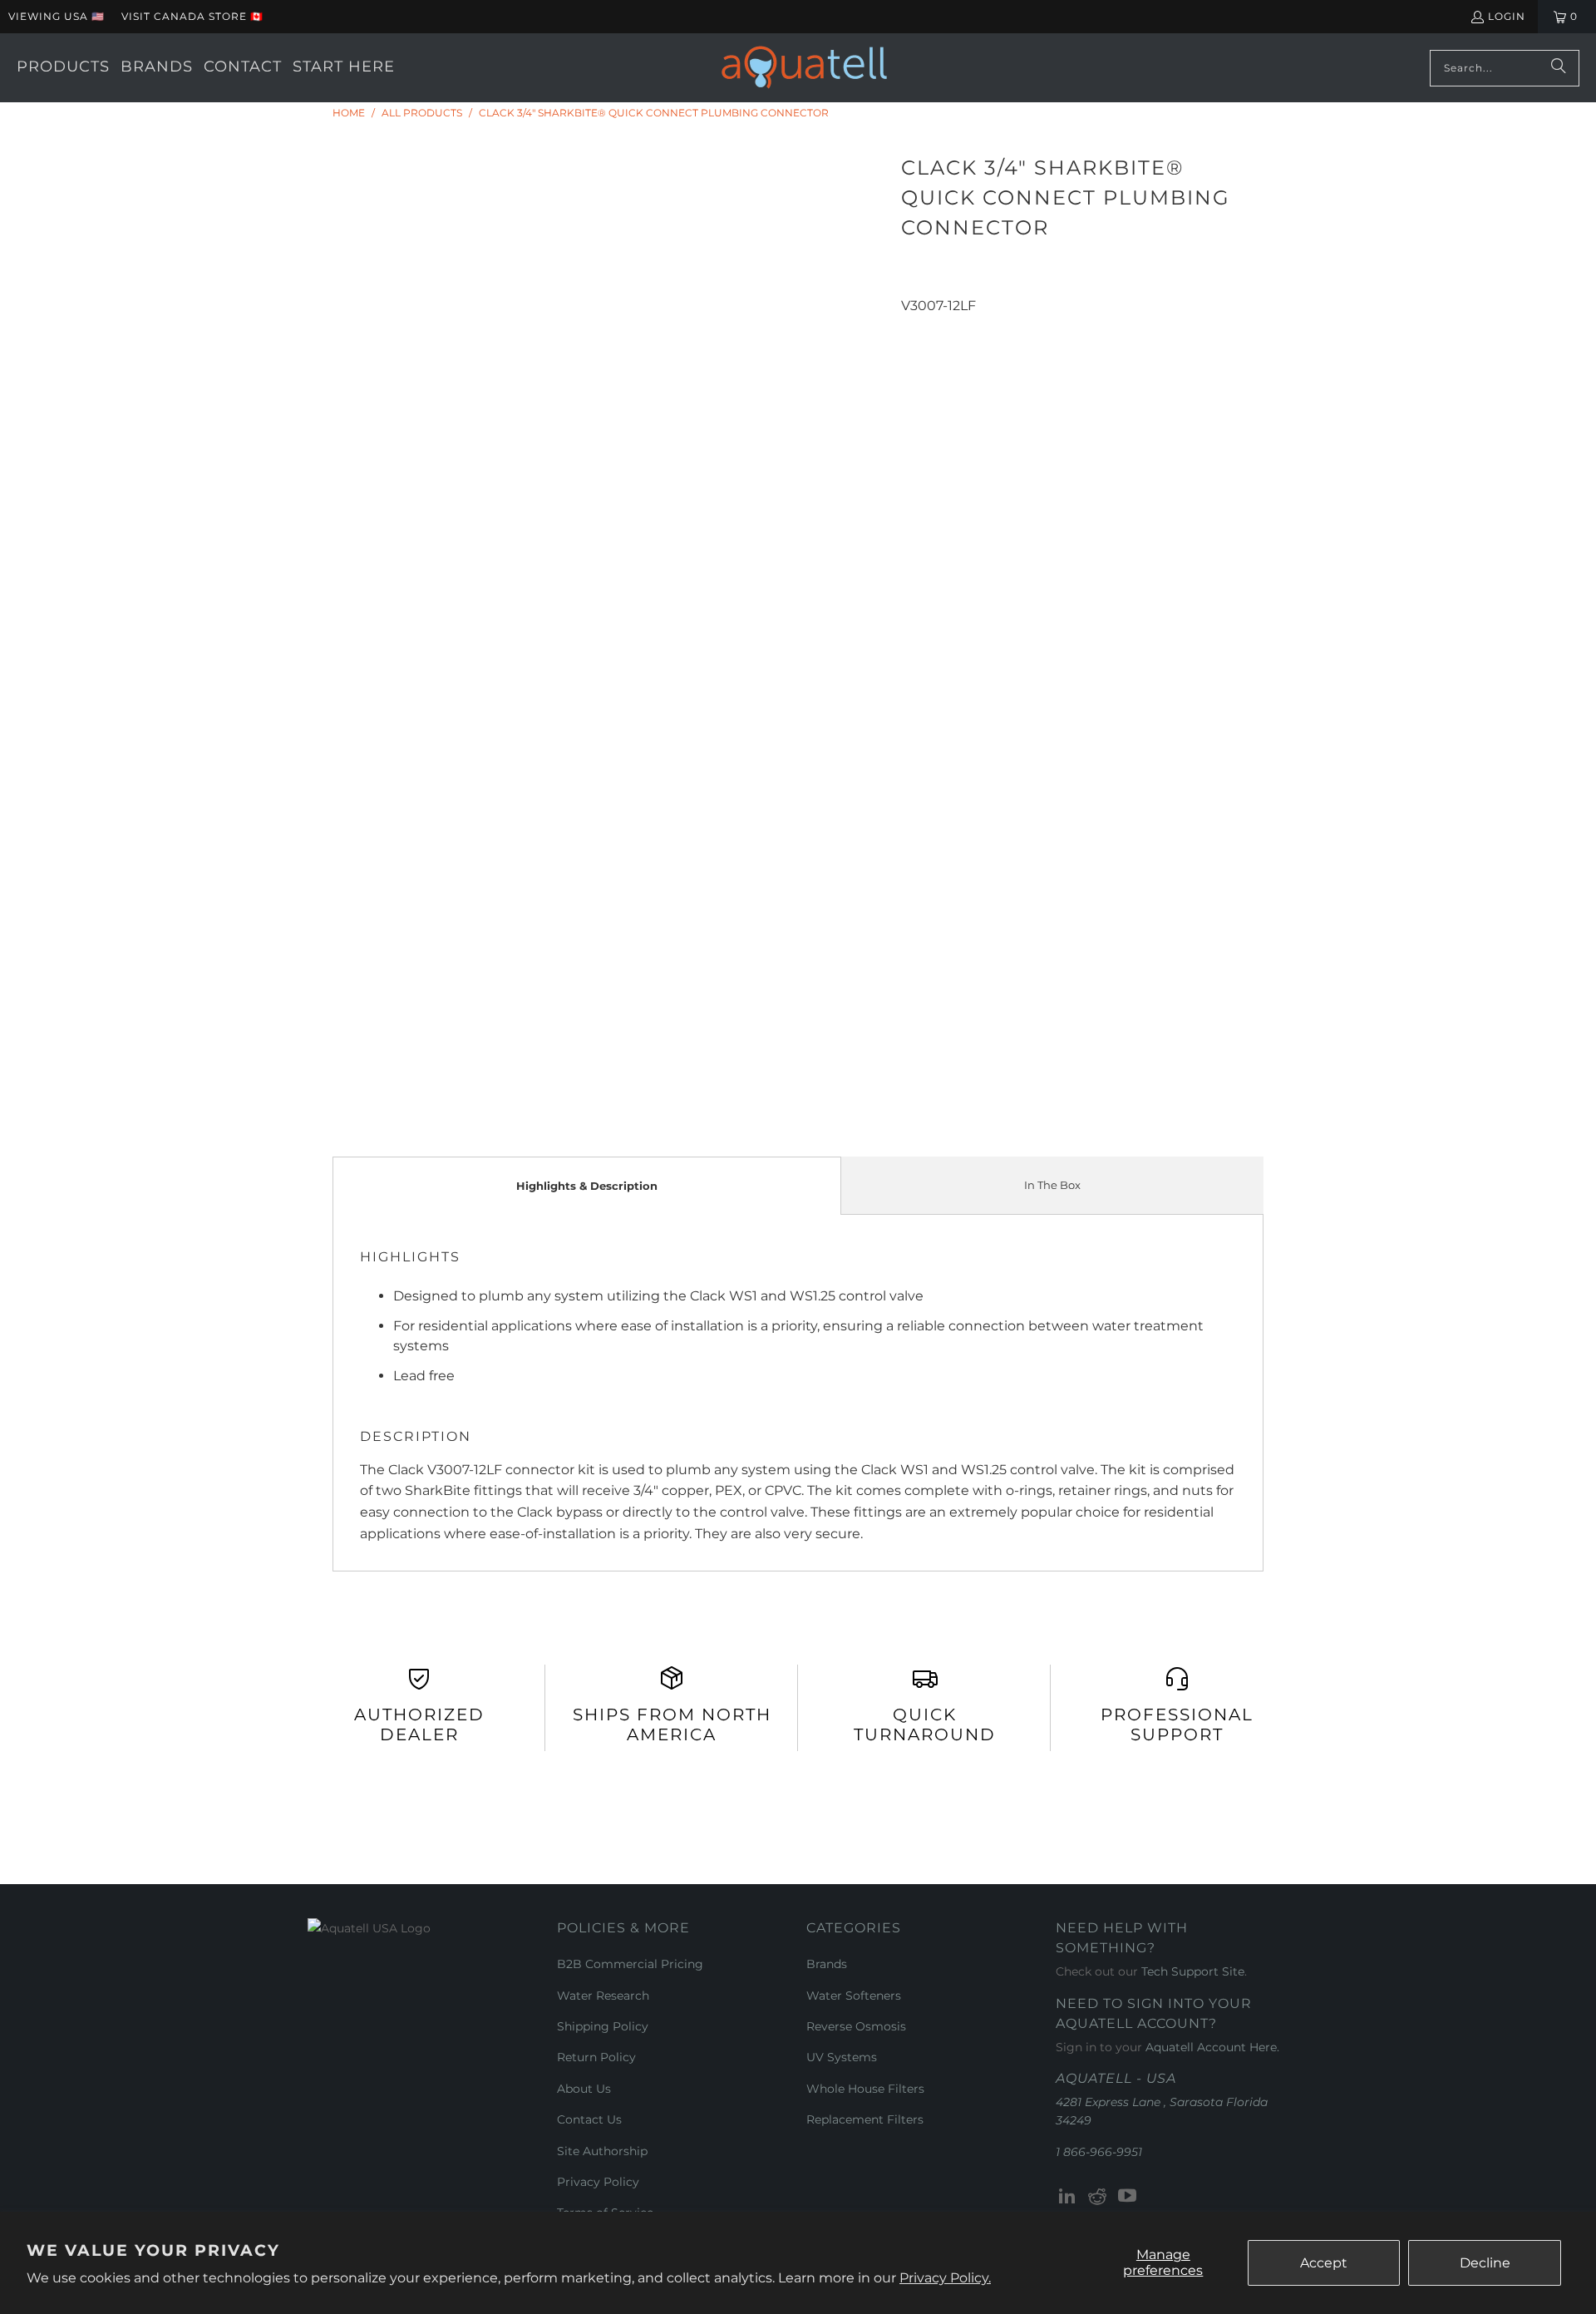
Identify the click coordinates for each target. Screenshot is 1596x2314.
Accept (1324, 2263)
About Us (584, 2089)
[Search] (1559, 68)
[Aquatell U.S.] (804, 68)
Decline (1485, 2263)
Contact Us (589, 2119)
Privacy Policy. (945, 2278)
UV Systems (842, 2057)
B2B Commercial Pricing (630, 1964)
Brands (827, 1964)
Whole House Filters (865, 2089)
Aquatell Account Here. (1212, 2047)
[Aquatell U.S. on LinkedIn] (1068, 2197)
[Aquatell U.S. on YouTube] (1127, 2197)
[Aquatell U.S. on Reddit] (1098, 2197)
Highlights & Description (587, 1186)
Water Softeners (854, 1996)
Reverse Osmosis (856, 2026)
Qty (911, 327)
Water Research (603, 1996)
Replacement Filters (865, 2119)
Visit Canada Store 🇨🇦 (192, 16)
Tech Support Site (1193, 1971)
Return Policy (596, 2057)
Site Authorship (602, 2151)
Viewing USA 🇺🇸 (57, 16)
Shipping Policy (603, 2026)
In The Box (1052, 1185)
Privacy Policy (598, 2182)
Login (1507, 16)
